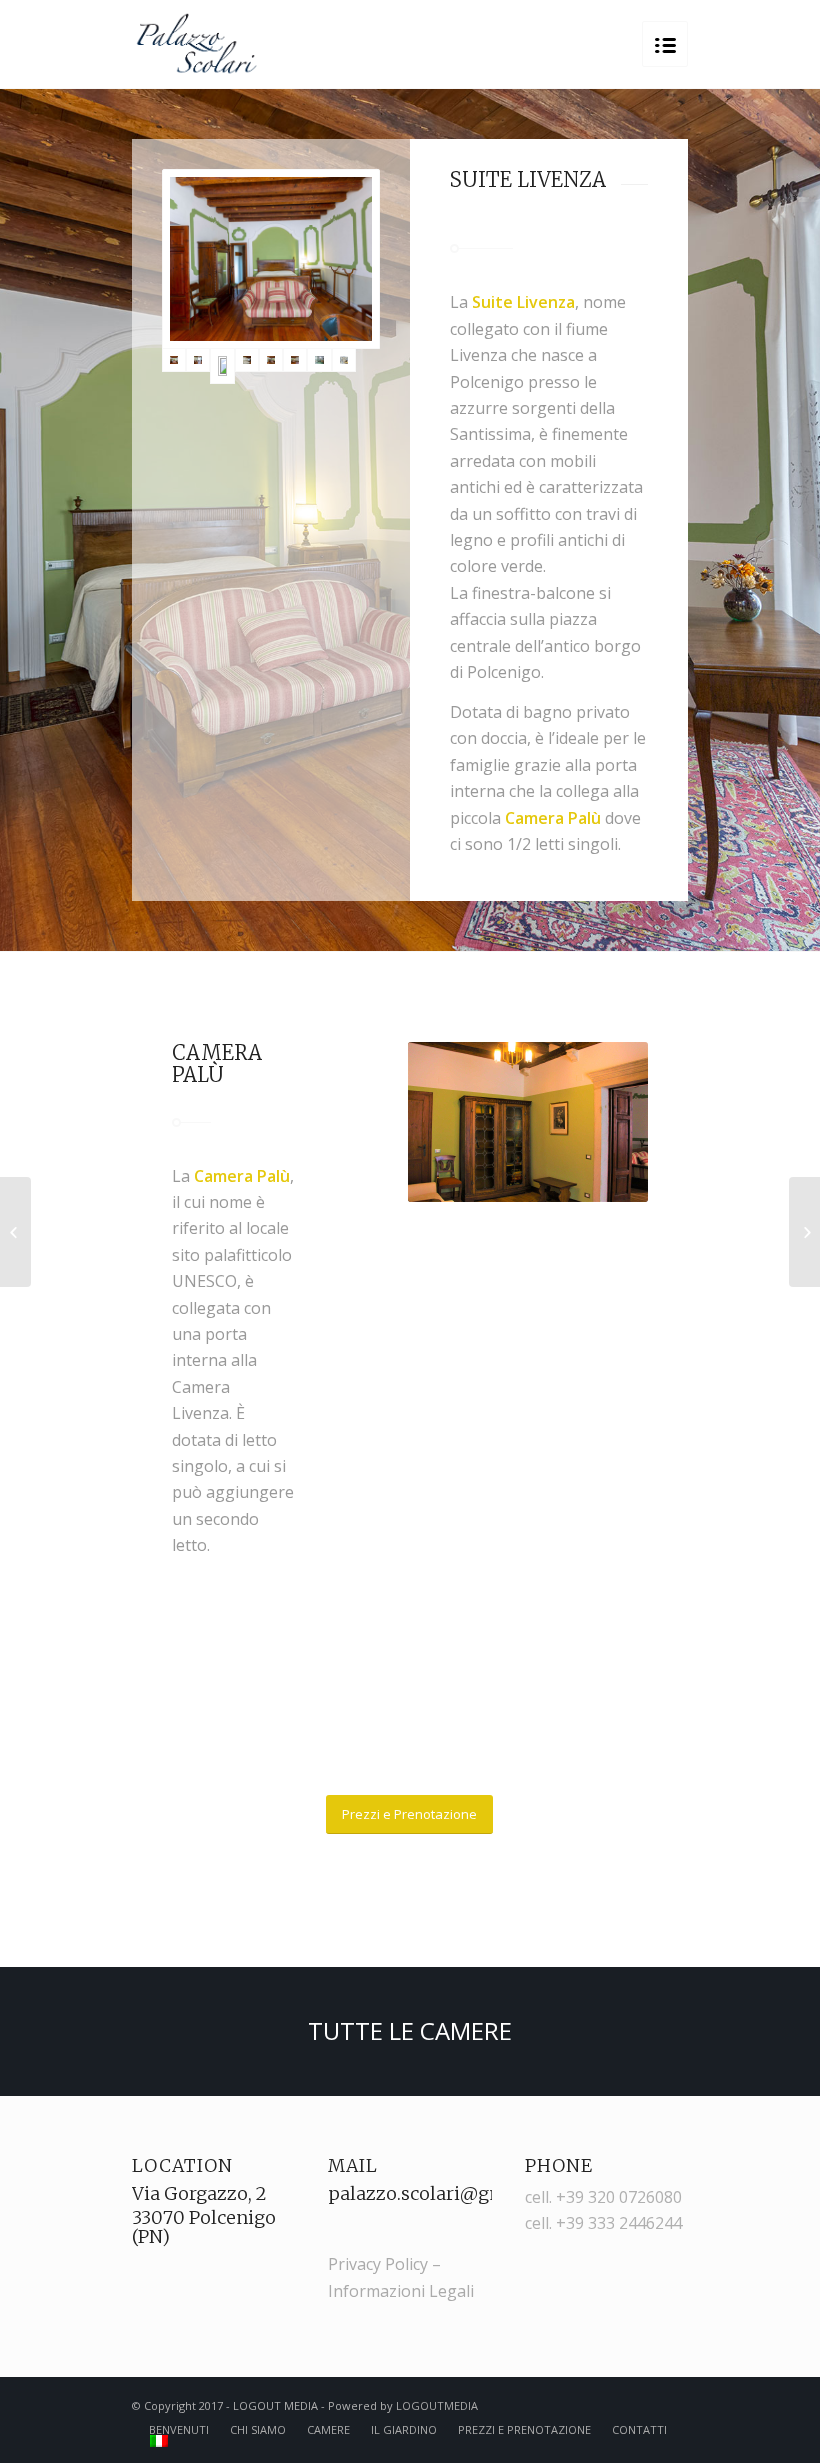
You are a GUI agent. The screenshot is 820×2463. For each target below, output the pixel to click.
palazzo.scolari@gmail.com (450, 2193)
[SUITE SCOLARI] (15, 1232)
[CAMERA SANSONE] (804, 1232)
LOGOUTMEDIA (437, 2405)
